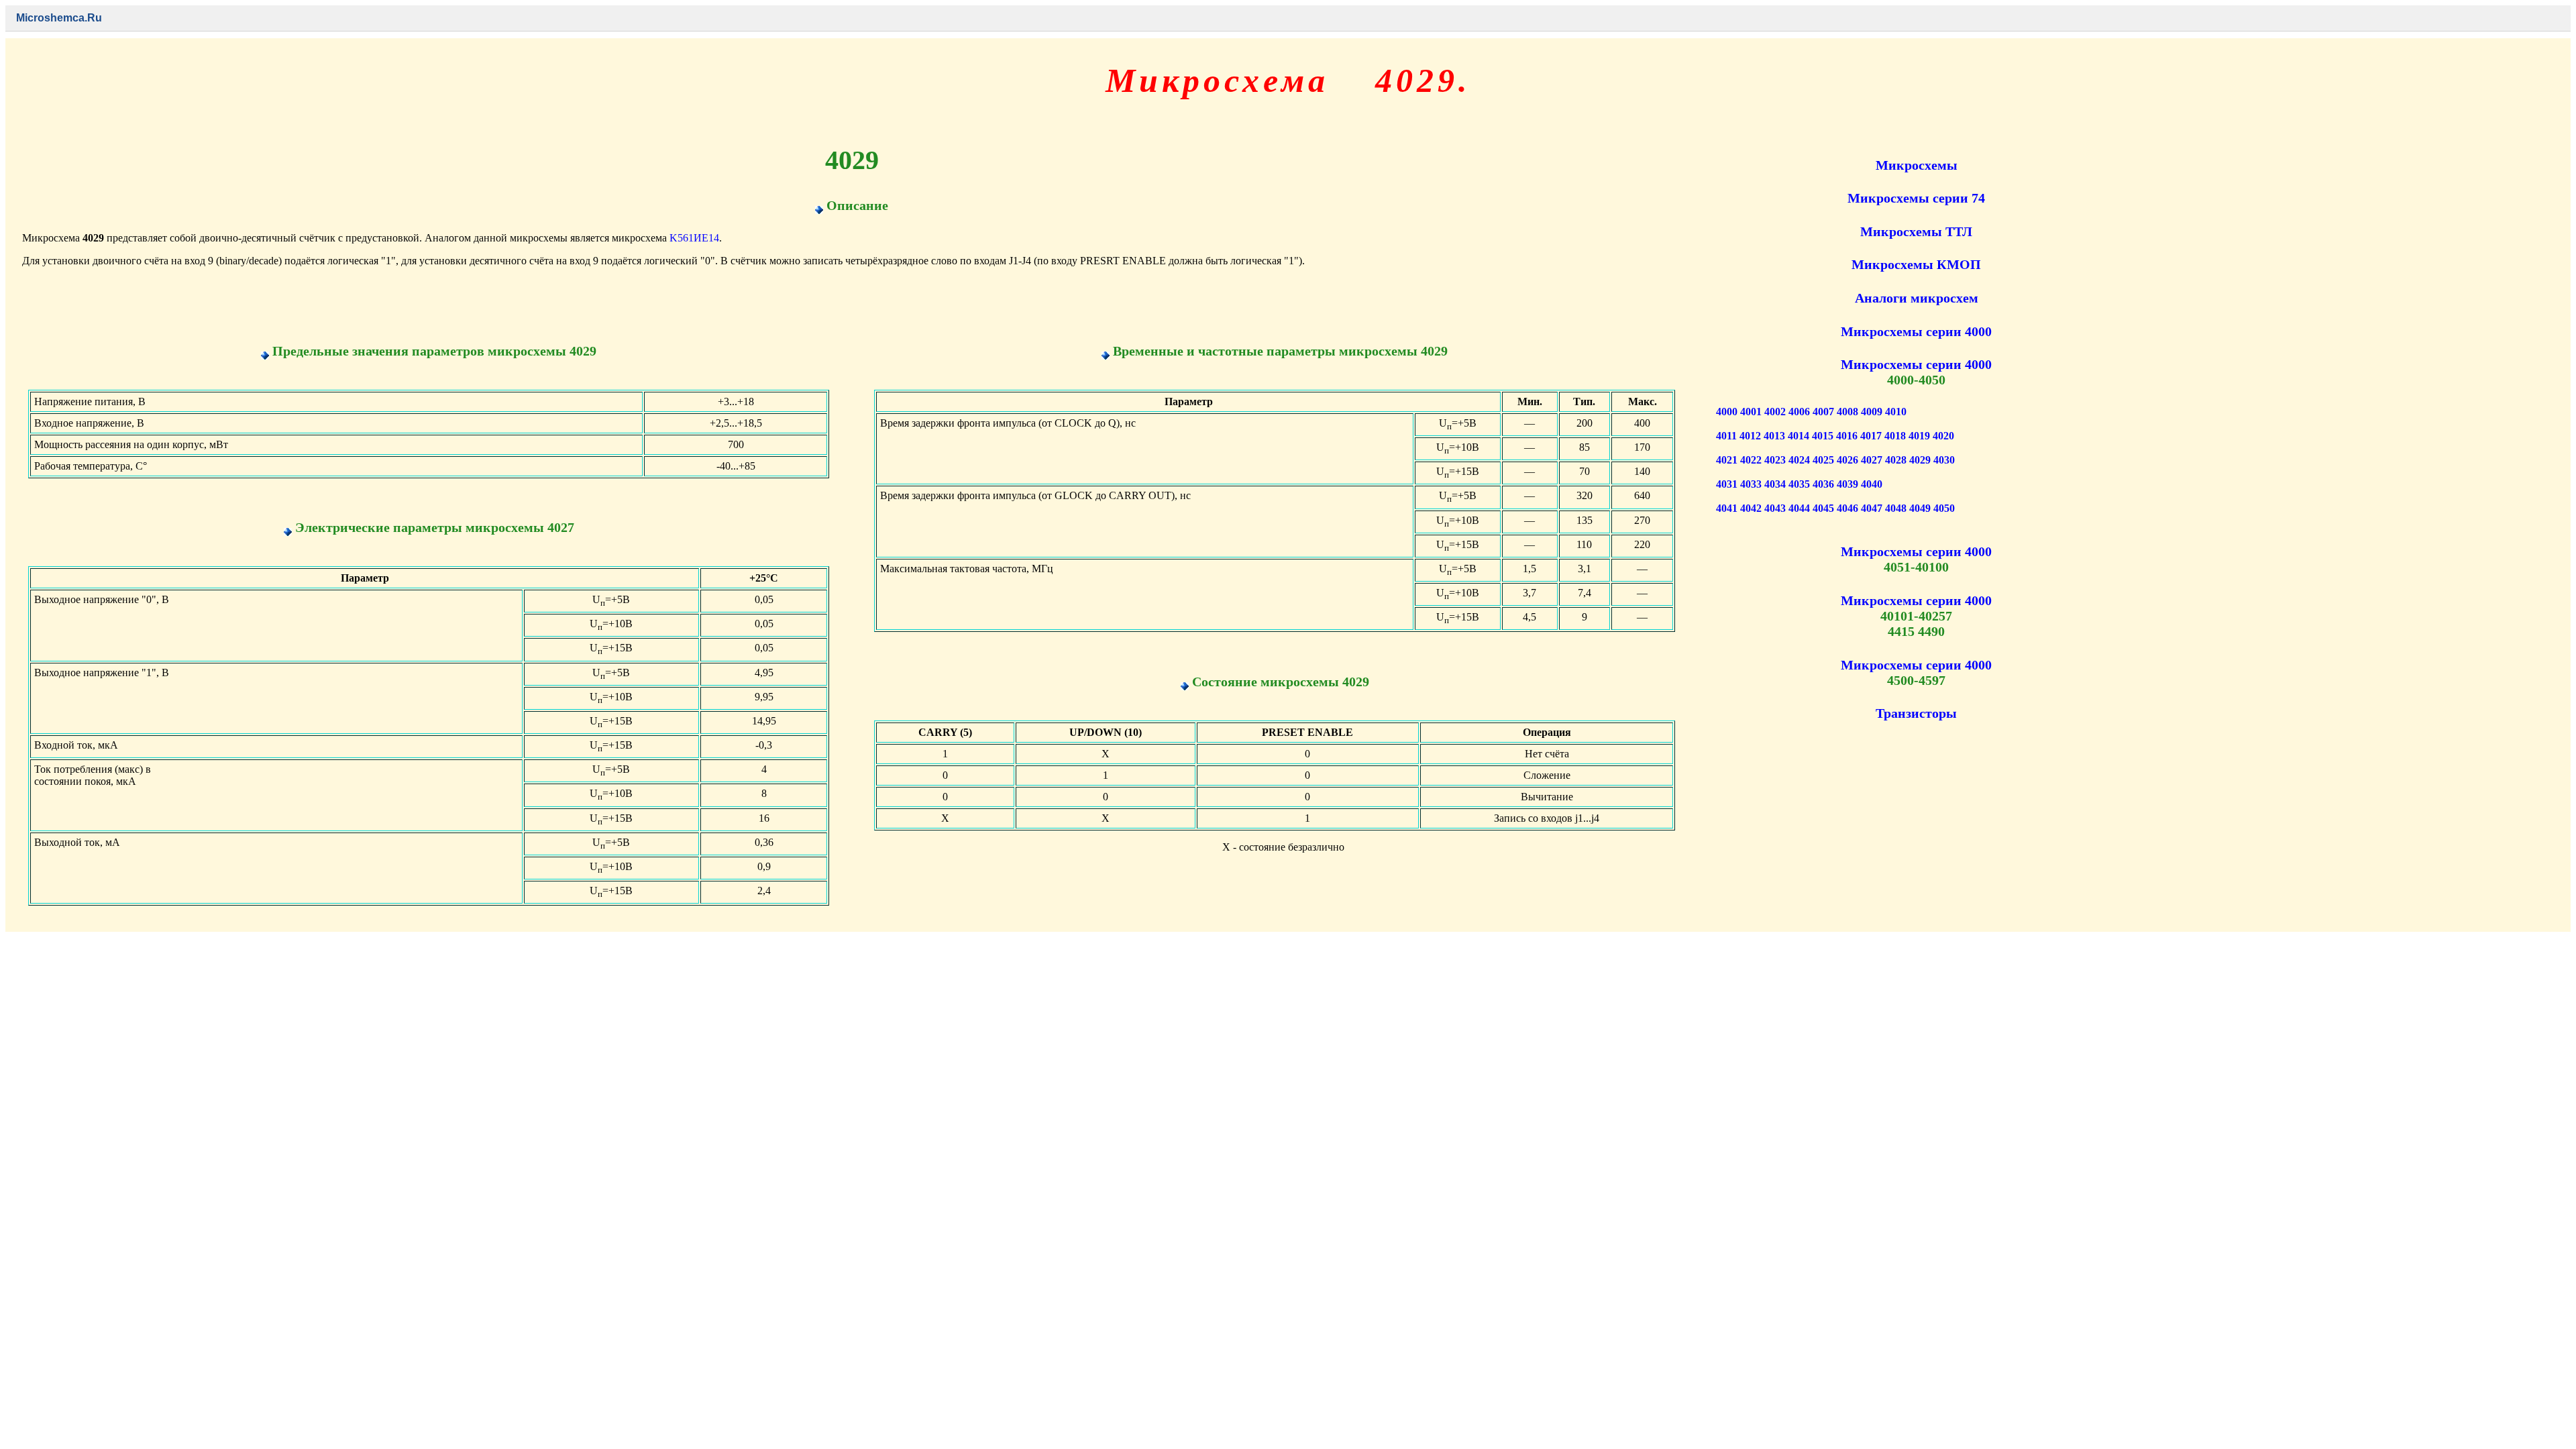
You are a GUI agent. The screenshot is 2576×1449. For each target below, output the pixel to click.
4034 (1775, 484)
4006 (1799, 412)
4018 (1895, 436)
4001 (1751, 412)
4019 (1919, 436)
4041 (1727, 508)
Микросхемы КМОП (1916, 264)
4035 (1799, 484)
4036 (1823, 484)
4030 (1944, 460)
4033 (1751, 484)
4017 (1871, 436)
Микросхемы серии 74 (1916, 198)
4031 (1727, 484)
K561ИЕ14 (694, 238)
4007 (1823, 412)
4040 (1872, 484)
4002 (1775, 412)
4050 (1944, 508)
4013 (1774, 436)
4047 (1872, 508)
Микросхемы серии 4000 (1916, 331)
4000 (1727, 412)
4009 (1872, 412)
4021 (1727, 460)
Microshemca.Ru (59, 18)
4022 (1751, 460)
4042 (1751, 508)
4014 (1799, 436)
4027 (1872, 460)
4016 (1847, 436)
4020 (1943, 436)
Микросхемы (1917, 165)
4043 (1775, 508)
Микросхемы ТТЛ (1916, 231)
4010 (1896, 412)
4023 (1775, 460)
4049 (1920, 508)
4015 (1823, 436)
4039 (1847, 484)
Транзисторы (1916, 713)
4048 (1896, 508)
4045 (1823, 508)
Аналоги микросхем (1917, 298)
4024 (1799, 460)
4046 (1847, 508)
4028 (1896, 460)
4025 (1823, 460)
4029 (1920, 460)
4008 (1847, 412)
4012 (1750, 436)
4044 (1799, 508)
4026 (1847, 460)
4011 (1726, 436)
